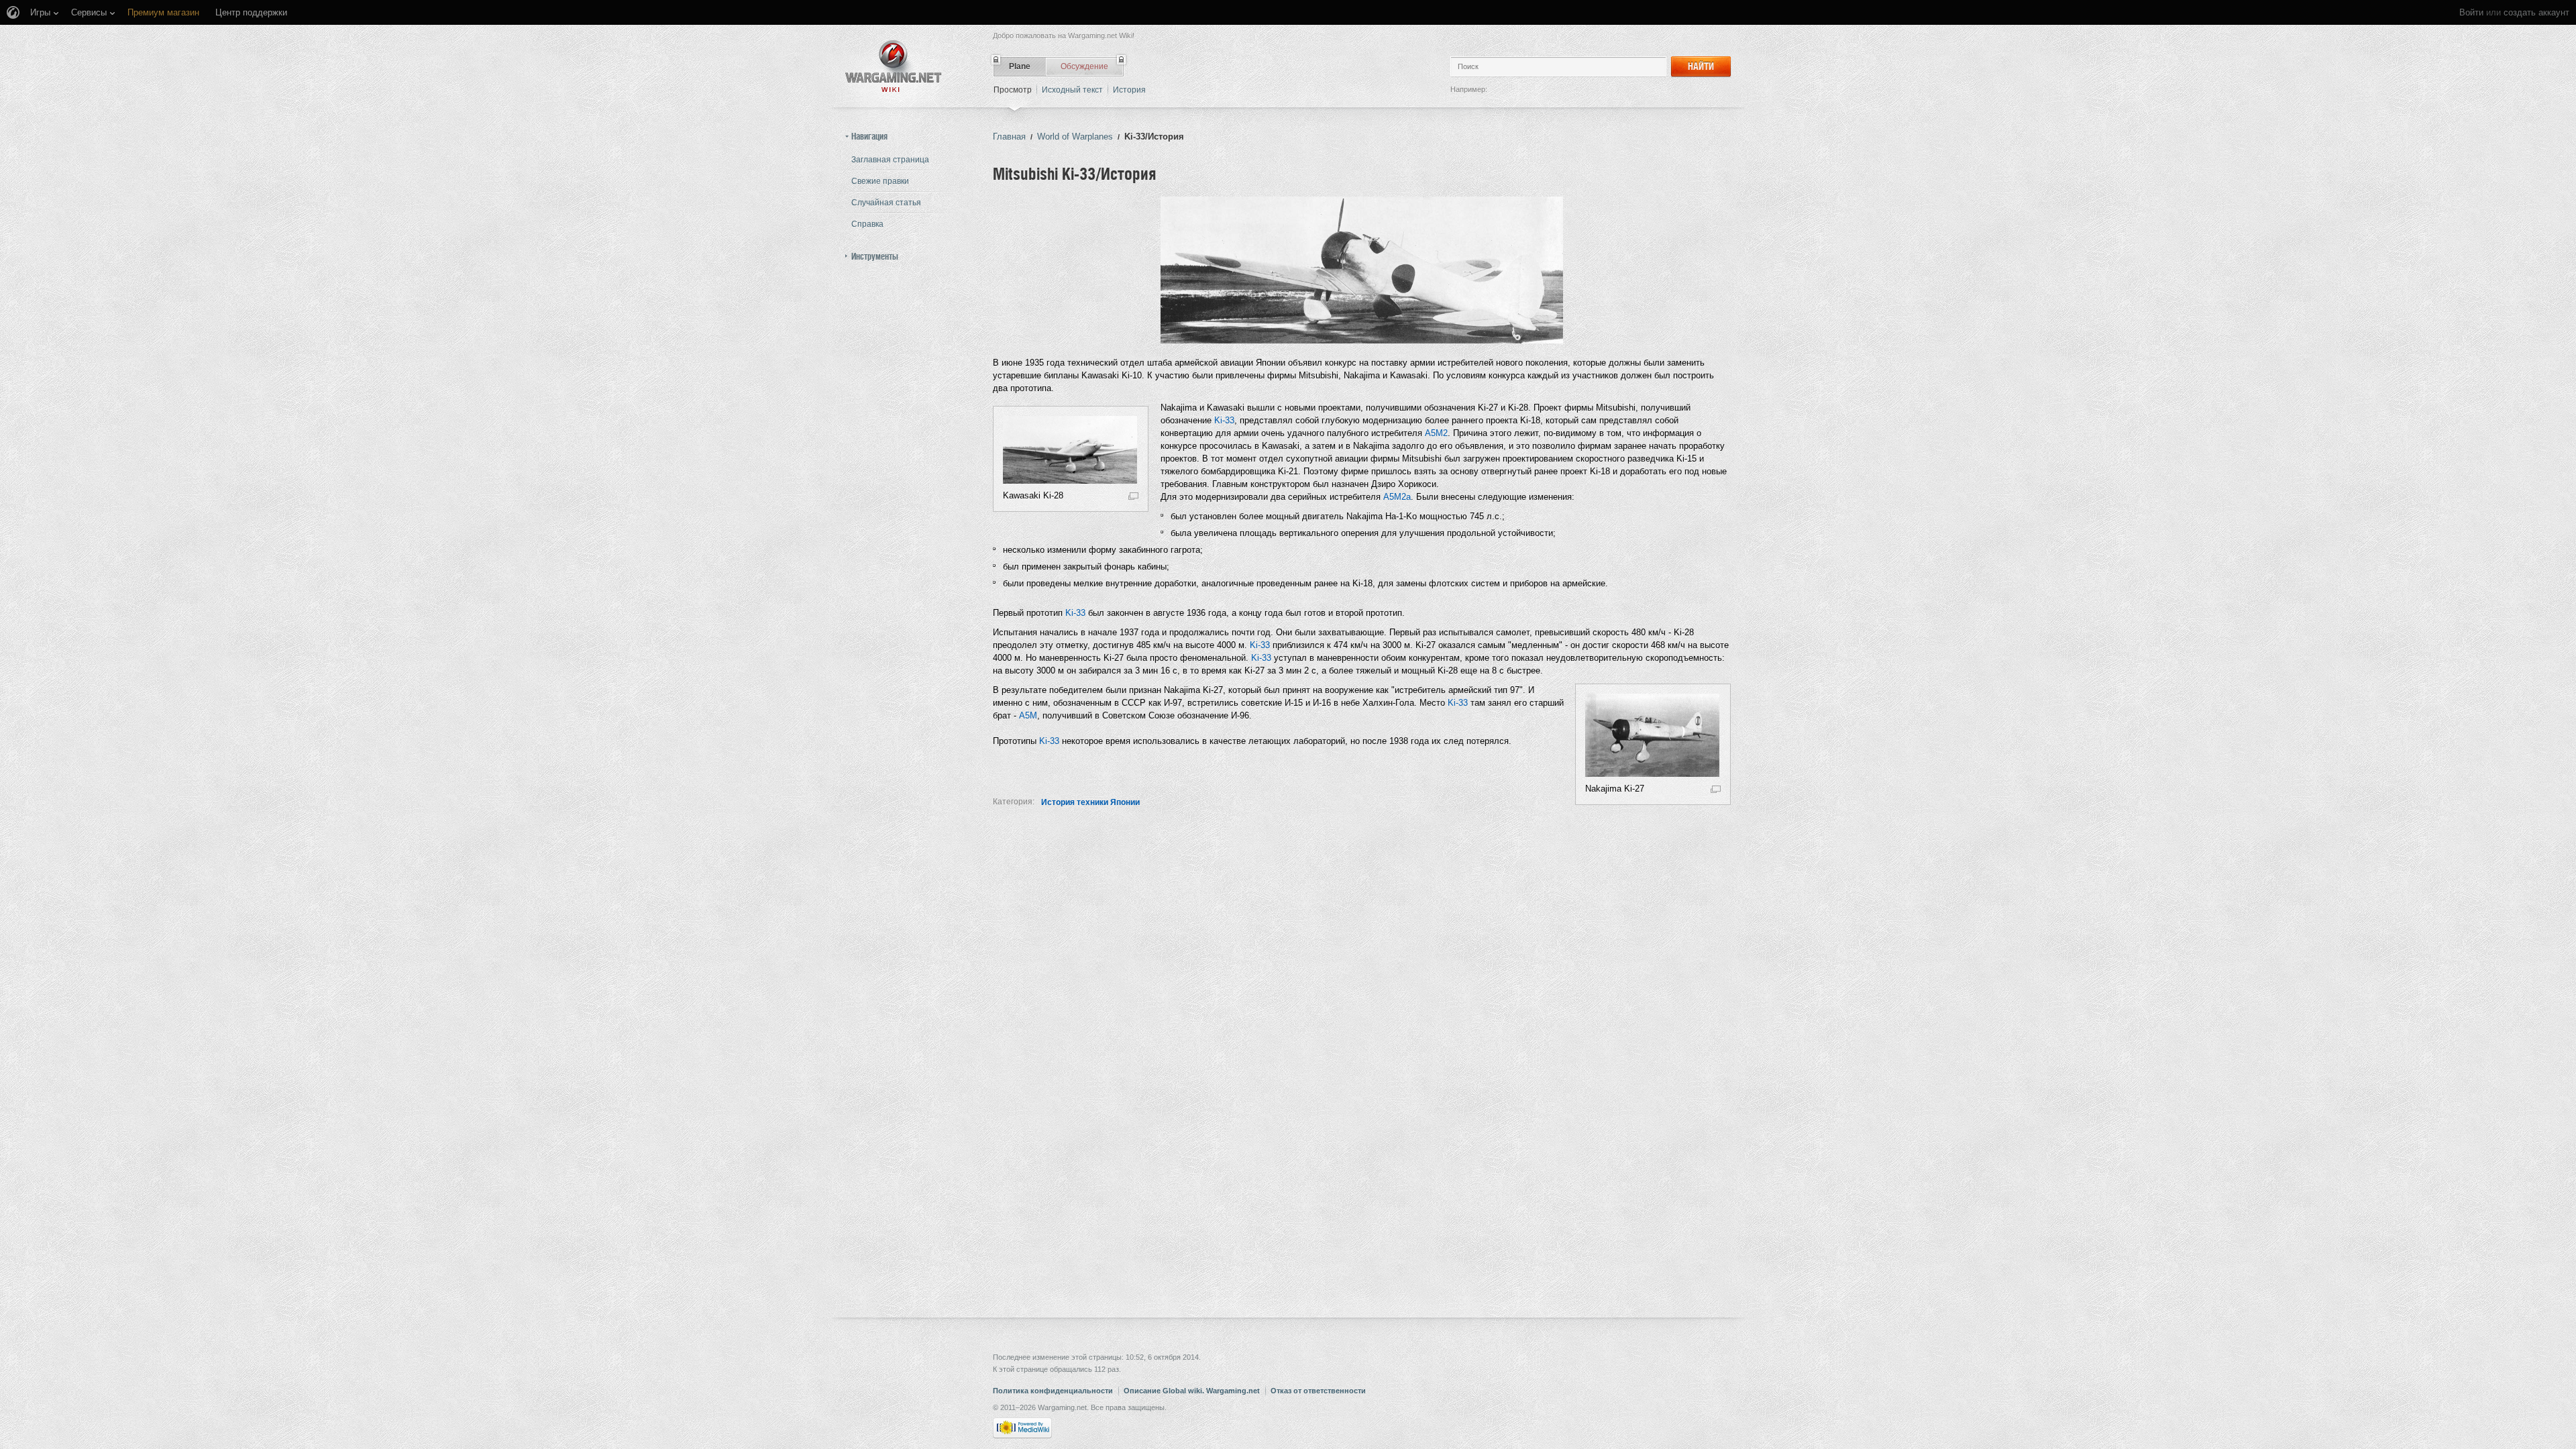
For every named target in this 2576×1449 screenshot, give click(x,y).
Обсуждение (1084, 66)
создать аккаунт (2536, 12)
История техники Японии (1090, 802)
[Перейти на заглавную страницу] (894, 66)
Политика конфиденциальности (1053, 1391)
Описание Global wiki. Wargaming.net (1192, 1391)
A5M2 (1436, 433)
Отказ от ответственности (1318, 1391)
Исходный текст (1072, 90)
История (1129, 90)
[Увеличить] (1133, 495)
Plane (1020, 66)
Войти (2471, 12)
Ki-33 (1224, 420)
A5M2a (1397, 497)
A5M (1028, 715)
